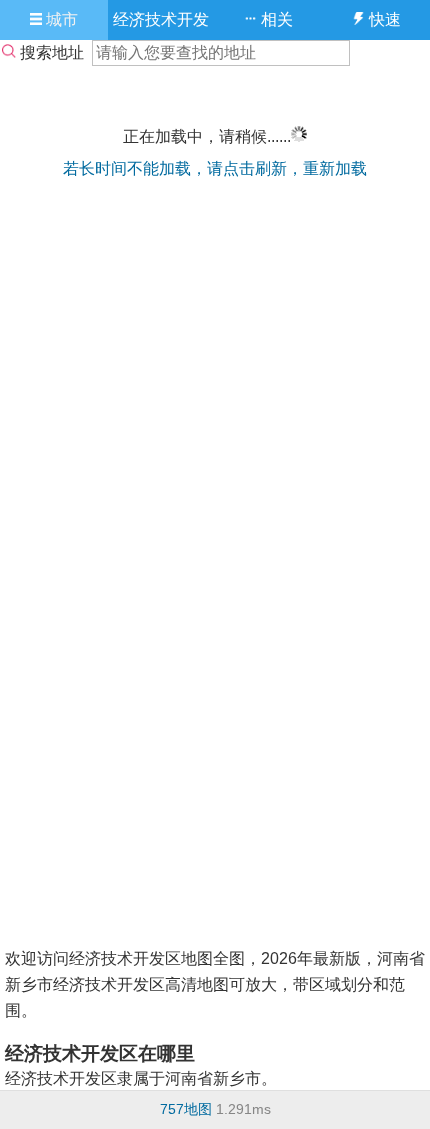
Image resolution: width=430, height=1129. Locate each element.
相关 (275, 19)
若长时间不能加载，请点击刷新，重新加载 (215, 168)
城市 (60, 19)
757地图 (186, 1109)
